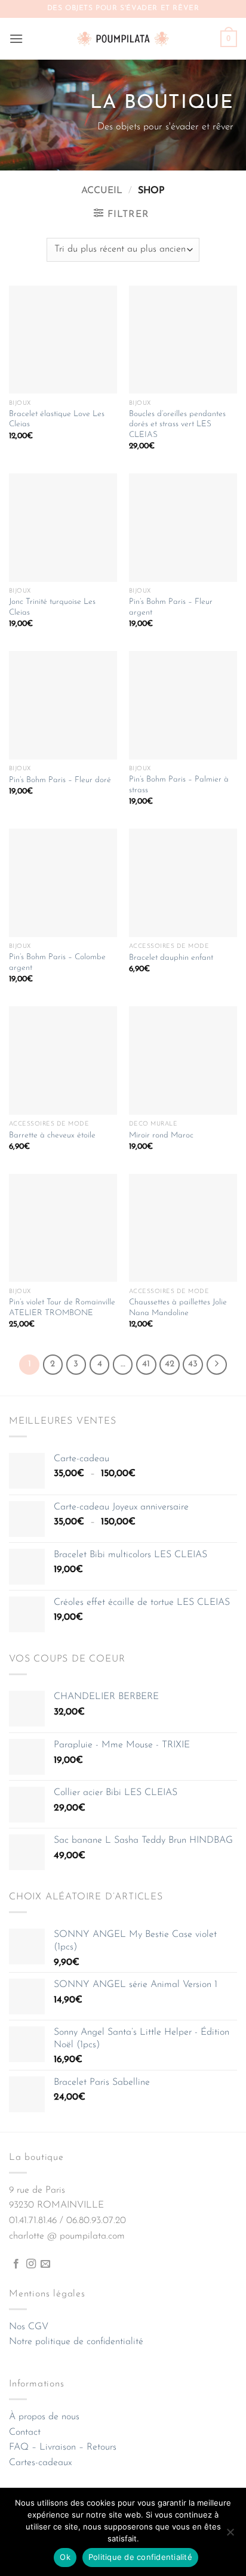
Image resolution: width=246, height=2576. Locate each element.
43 (193, 1364)
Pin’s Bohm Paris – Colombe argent (57, 962)
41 (146, 1364)
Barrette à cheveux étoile (52, 1135)
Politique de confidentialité (140, 2557)
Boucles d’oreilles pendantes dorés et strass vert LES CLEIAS (177, 424)
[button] (16, 38)
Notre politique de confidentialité (76, 2342)
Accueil (102, 191)
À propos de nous (44, 2417)
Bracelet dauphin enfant (171, 958)
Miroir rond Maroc (161, 1135)
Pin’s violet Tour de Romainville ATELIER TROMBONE (62, 1308)
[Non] (230, 2535)
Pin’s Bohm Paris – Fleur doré (60, 780)
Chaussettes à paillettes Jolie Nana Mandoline (178, 1308)
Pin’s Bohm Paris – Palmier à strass (179, 785)
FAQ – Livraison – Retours (63, 2447)
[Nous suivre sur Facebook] (16, 2264)
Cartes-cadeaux (40, 2463)
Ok (65, 2557)
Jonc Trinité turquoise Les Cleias (52, 607)
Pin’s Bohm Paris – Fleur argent (171, 607)
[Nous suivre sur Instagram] (31, 2264)
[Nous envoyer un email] (45, 2264)
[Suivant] (217, 1365)
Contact (25, 2432)
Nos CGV (29, 2327)
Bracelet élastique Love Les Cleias (57, 419)
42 (170, 1364)
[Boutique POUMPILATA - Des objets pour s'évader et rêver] (123, 38)
